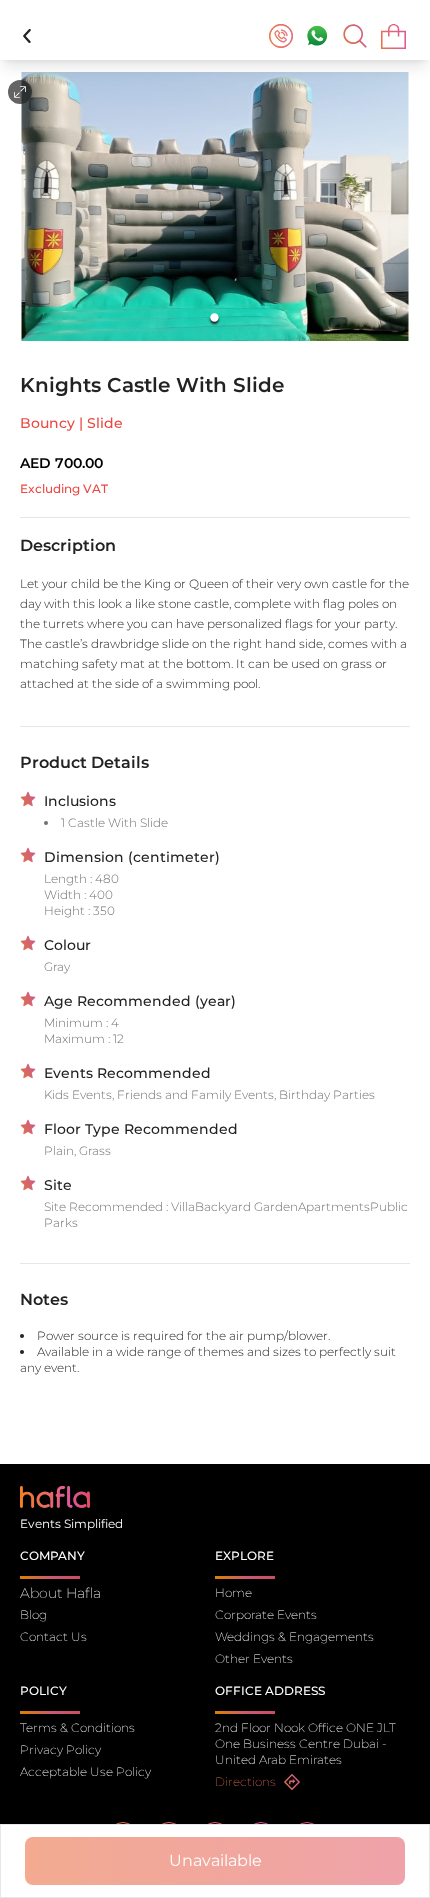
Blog (33, 1614)
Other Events (254, 1658)
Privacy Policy (60, 1749)
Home (233, 1592)
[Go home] (55, 1495)
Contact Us (53, 1636)
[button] (215, 206)
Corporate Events (266, 1614)
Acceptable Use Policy (85, 1771)
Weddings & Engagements (294, 1636)
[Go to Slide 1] (215, 317)
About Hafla (60, 1593)
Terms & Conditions (77, 1727)
